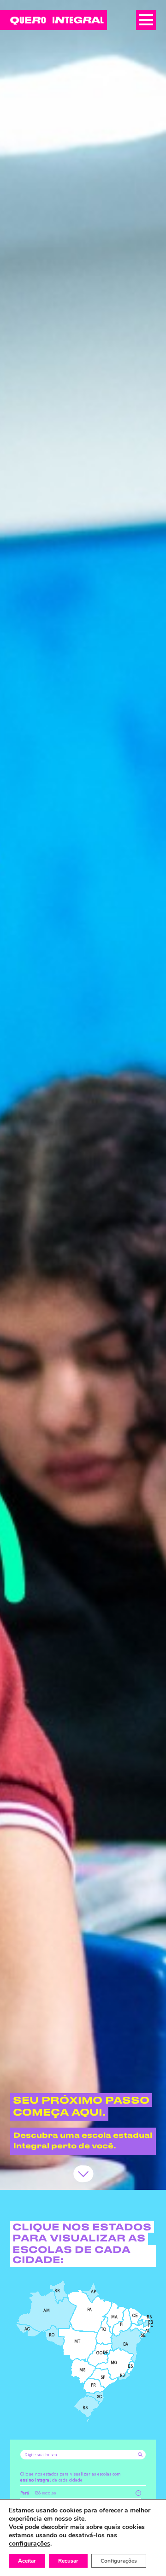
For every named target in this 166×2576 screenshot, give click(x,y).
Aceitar (27, 2561)
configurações (30, 2544)
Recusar (68, 2561)
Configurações (119, 2561)
